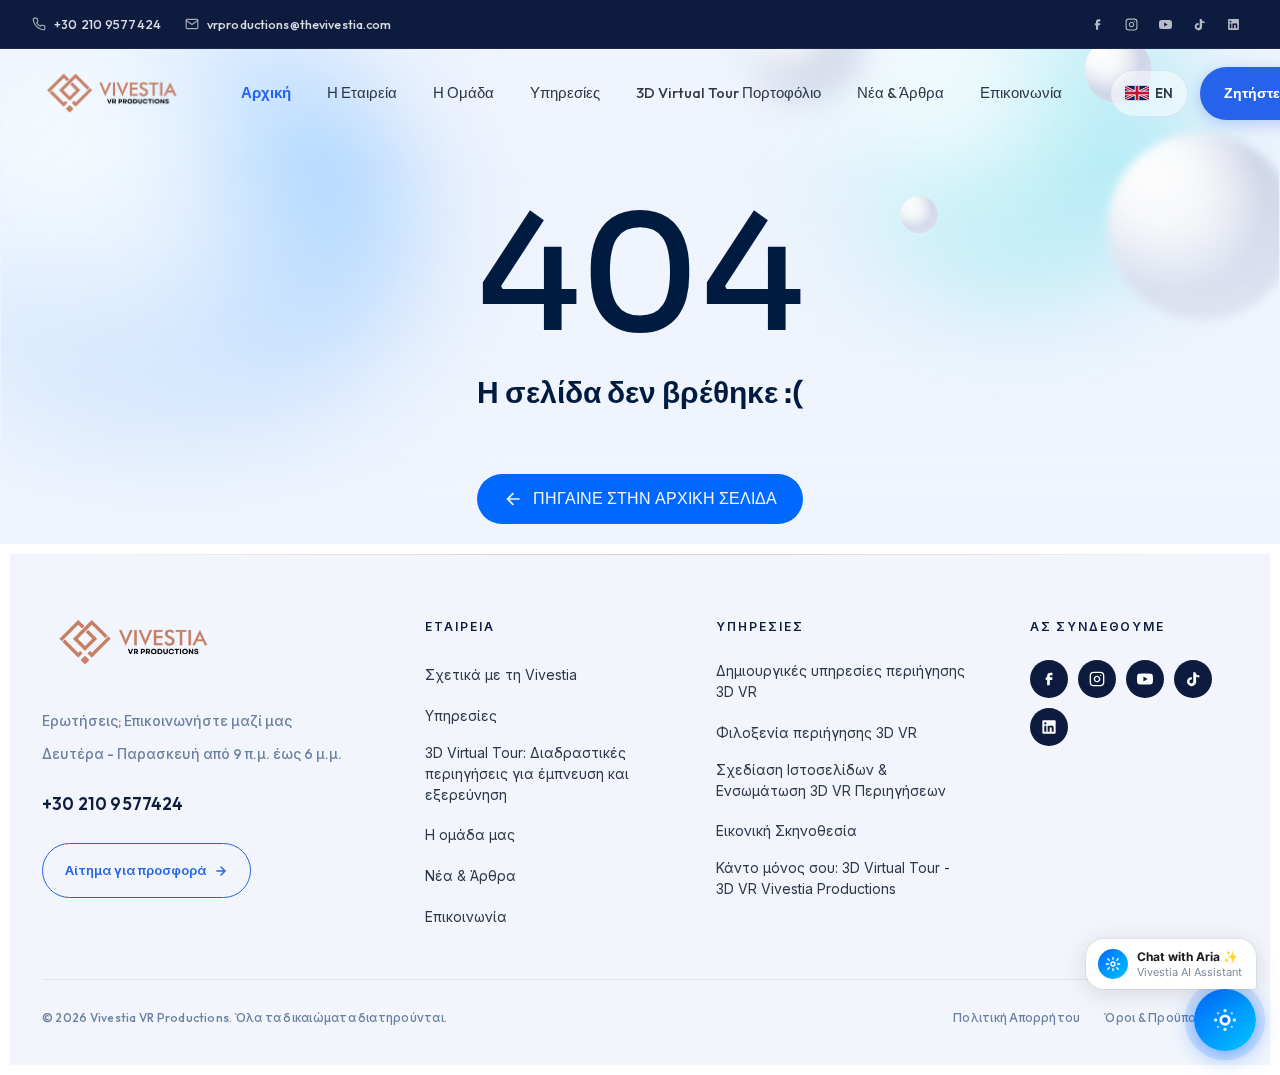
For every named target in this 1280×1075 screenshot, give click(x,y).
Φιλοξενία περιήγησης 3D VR (816, 732)
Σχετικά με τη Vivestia (501, 674)
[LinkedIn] (1233, 24)
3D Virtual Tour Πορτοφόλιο (728, 92)
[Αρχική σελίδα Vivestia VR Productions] (112, 93)
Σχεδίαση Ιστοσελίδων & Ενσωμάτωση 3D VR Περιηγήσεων (831, 780)
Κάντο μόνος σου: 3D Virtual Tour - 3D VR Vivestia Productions (833, 878)
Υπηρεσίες (565, 92)
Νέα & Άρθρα (900, 92)
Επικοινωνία (1021, 92)
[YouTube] (1165, 24)
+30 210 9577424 (113, 803)
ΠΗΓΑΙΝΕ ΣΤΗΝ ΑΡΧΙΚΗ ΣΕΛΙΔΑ (655, 498)
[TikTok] (1199, 24)
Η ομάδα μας (470, 834)
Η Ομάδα (463, 92)
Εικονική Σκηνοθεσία (786, 830)
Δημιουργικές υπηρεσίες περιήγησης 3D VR (840, 681)
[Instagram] (1131, 24)
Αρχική (266, 92)
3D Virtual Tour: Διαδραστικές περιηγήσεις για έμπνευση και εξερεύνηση (527, 773)
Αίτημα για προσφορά (135, 870)
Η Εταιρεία (362, 92)
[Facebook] (1097, 24)
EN (1164, 93)
